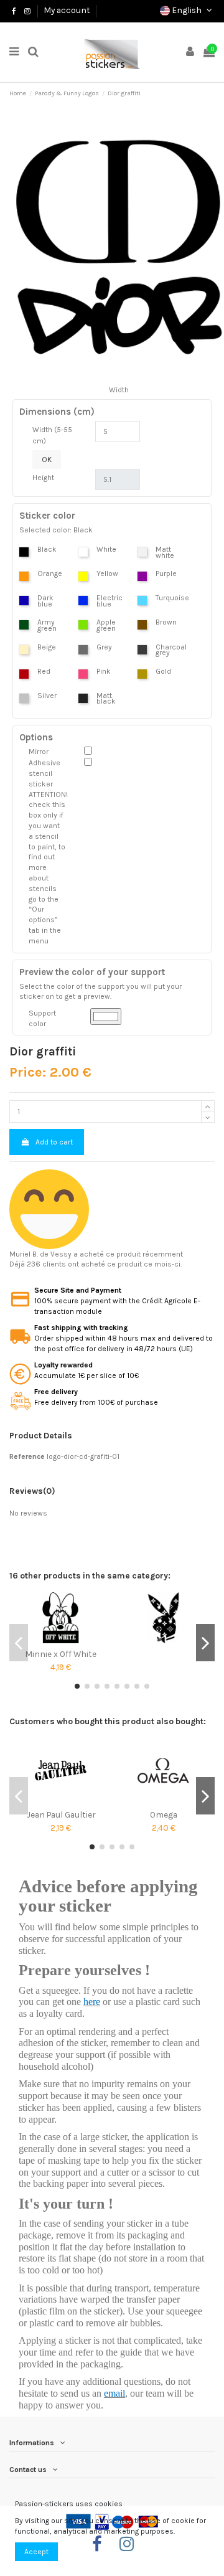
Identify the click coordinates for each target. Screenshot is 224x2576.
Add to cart (54, 1142)
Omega (164, 1814)
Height (43, 478)
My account (67, 10)
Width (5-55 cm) (52, 435)
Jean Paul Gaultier (61, 1814)
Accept (36, 2552)
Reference (27, 1456)
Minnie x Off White (61, 1654)
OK (47, 460)
